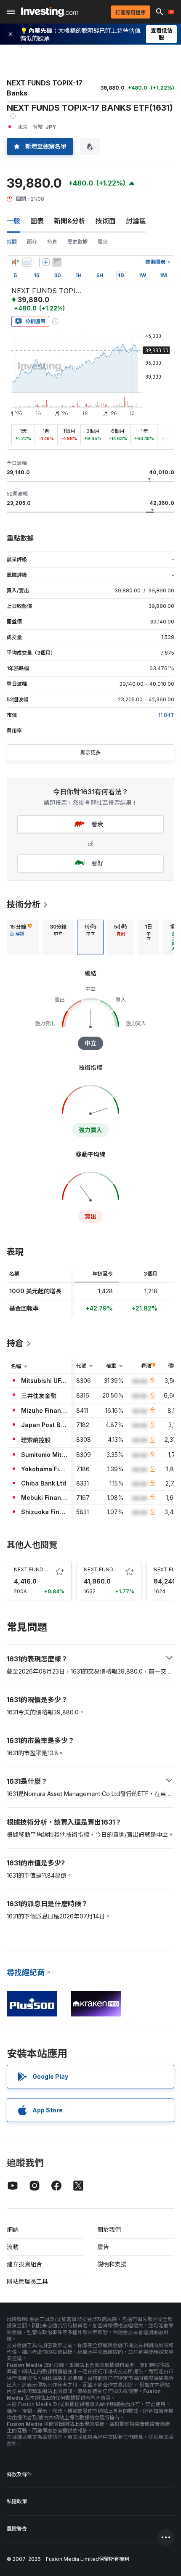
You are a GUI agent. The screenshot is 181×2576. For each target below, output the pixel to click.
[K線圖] (15, 262)
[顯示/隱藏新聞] (57, 262)
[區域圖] (27, 262)
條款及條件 (19, 2474)
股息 (103, 242)
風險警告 (17, 2529)
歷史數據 (77, 242)
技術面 (106, 221)
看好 (97, 863)
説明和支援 (112, 2264)
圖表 (37, 221)
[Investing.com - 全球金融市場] (49, 12)
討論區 (136, 221)
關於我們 (109, 2230)
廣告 (103, 2247)
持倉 (52, 242)
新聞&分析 (70, 221)
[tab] (21, 937)
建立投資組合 (24, 2264)
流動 (13, 2247)
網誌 (13, 2230)
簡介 (32, 242)
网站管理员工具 (27, 2281)
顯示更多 (90, 752)
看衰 (97, 824)
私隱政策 (17, 2501)
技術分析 (24, 905)
